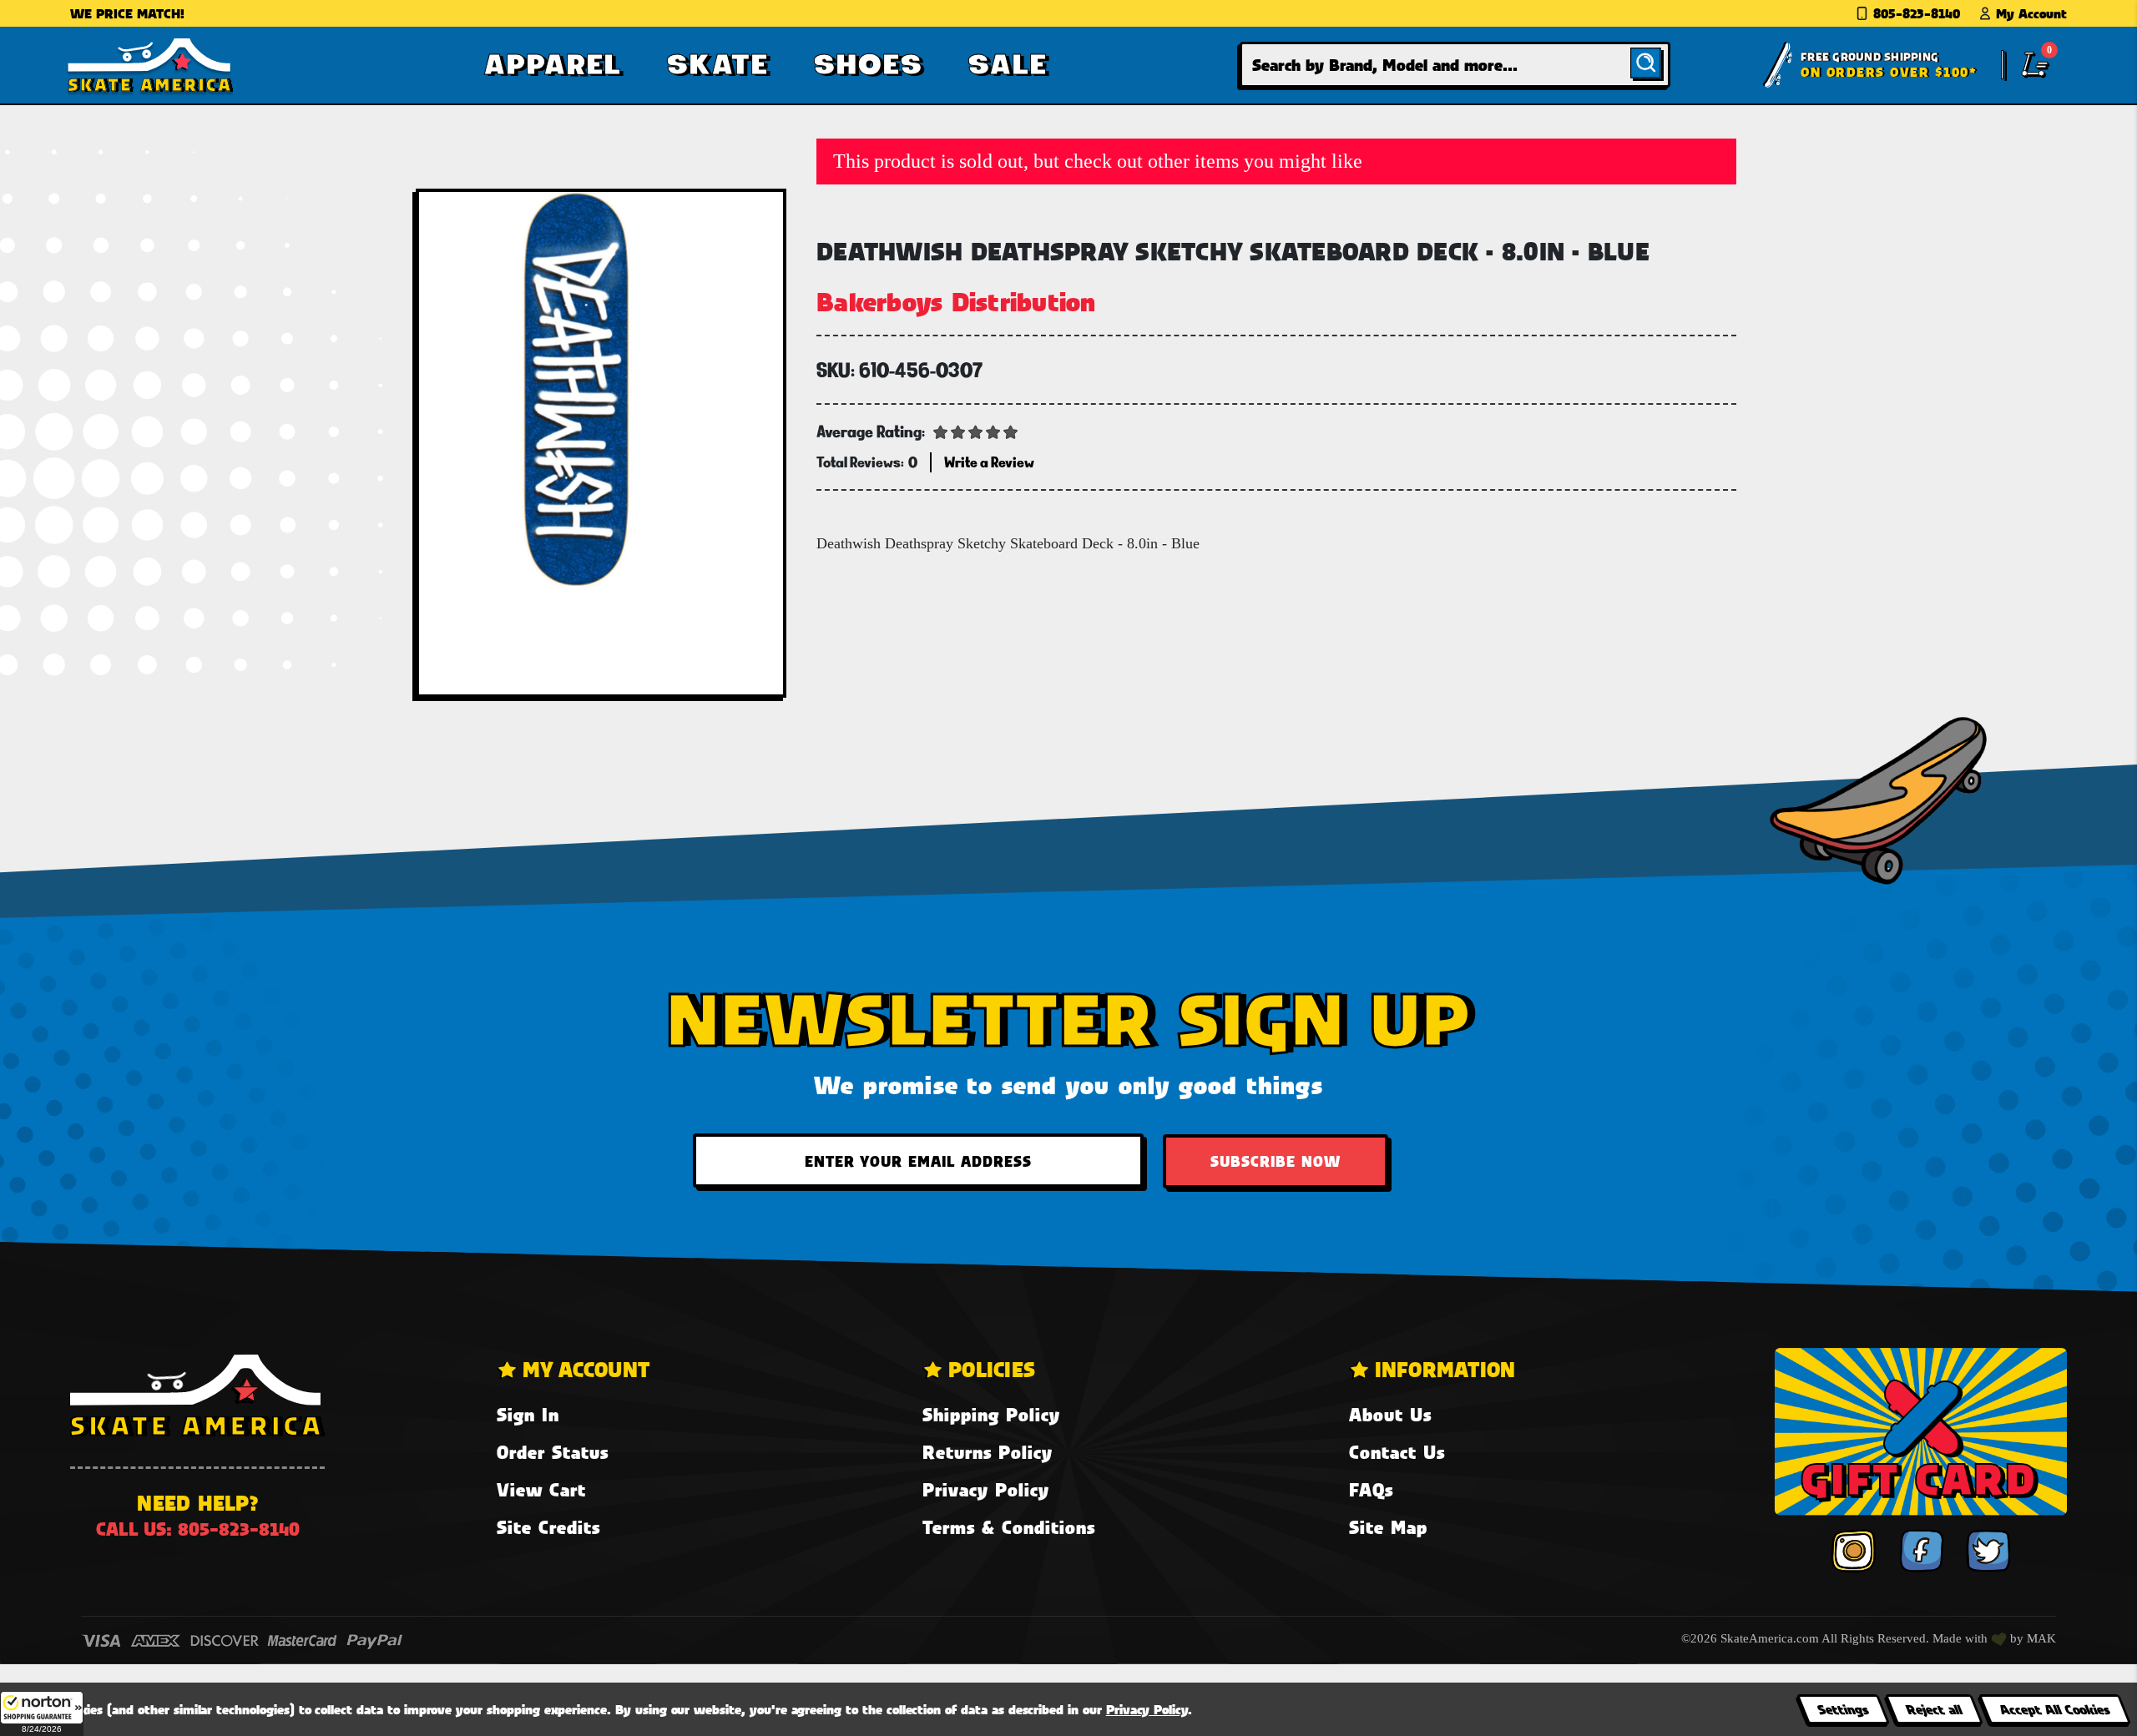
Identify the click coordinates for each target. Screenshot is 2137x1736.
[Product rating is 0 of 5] (976, 431)
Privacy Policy (986, 1489)
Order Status (553, 1452)
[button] (42, 1713)
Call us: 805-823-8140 (198, 1529)
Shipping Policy (991, 1414)
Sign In (528, 1414)
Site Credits (548, 1527)
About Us (1390, 1414)
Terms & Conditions (1009, 1527)
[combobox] (1455, 65)
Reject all (1934, 1709)
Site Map (1388, 1527)
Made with (1962, 1638)
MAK (2041, 1638)
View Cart (541, 1489)
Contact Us (1397, 1452)
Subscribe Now (1276, 1161)
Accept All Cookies (2054, 1709)
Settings (1843, 1709)
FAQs (1371, 1489)
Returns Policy (988, 1452)
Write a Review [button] (989, 462)
